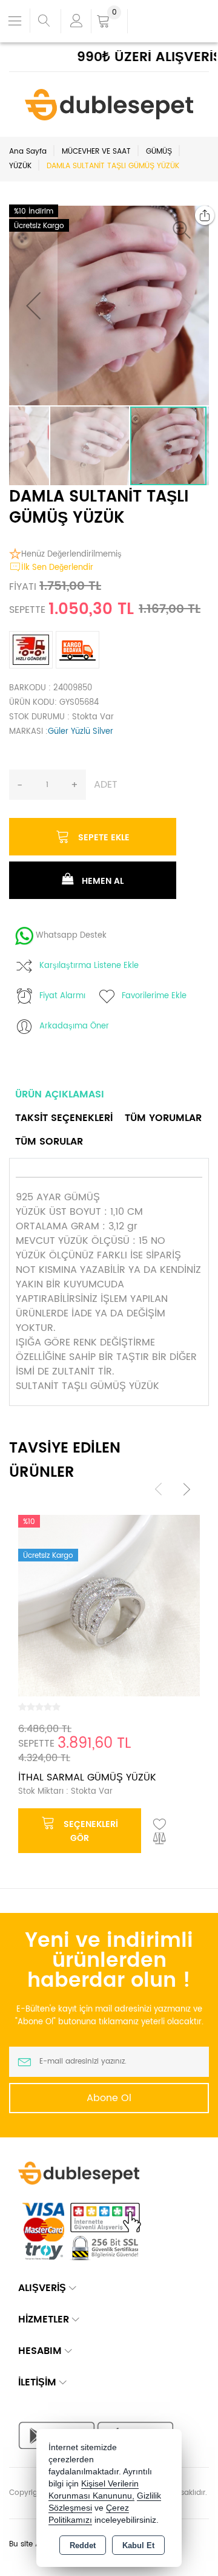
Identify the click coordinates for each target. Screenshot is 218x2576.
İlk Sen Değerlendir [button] (57, 568)
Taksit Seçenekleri (64, 1118)
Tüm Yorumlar (163, 1118)
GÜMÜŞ (159, 152)
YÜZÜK (20, 166)
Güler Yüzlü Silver (81, 732)
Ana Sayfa (28, 152)
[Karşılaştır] (160, 1839)
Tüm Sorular (49, 1142)
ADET (106, 785)
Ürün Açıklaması (60, 1094)
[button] (185, 230)
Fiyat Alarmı (62, 996)
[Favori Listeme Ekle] (160, 1825)
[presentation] (159, 1489)
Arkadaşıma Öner (74, 1026)
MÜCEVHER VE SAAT (96, 152)
